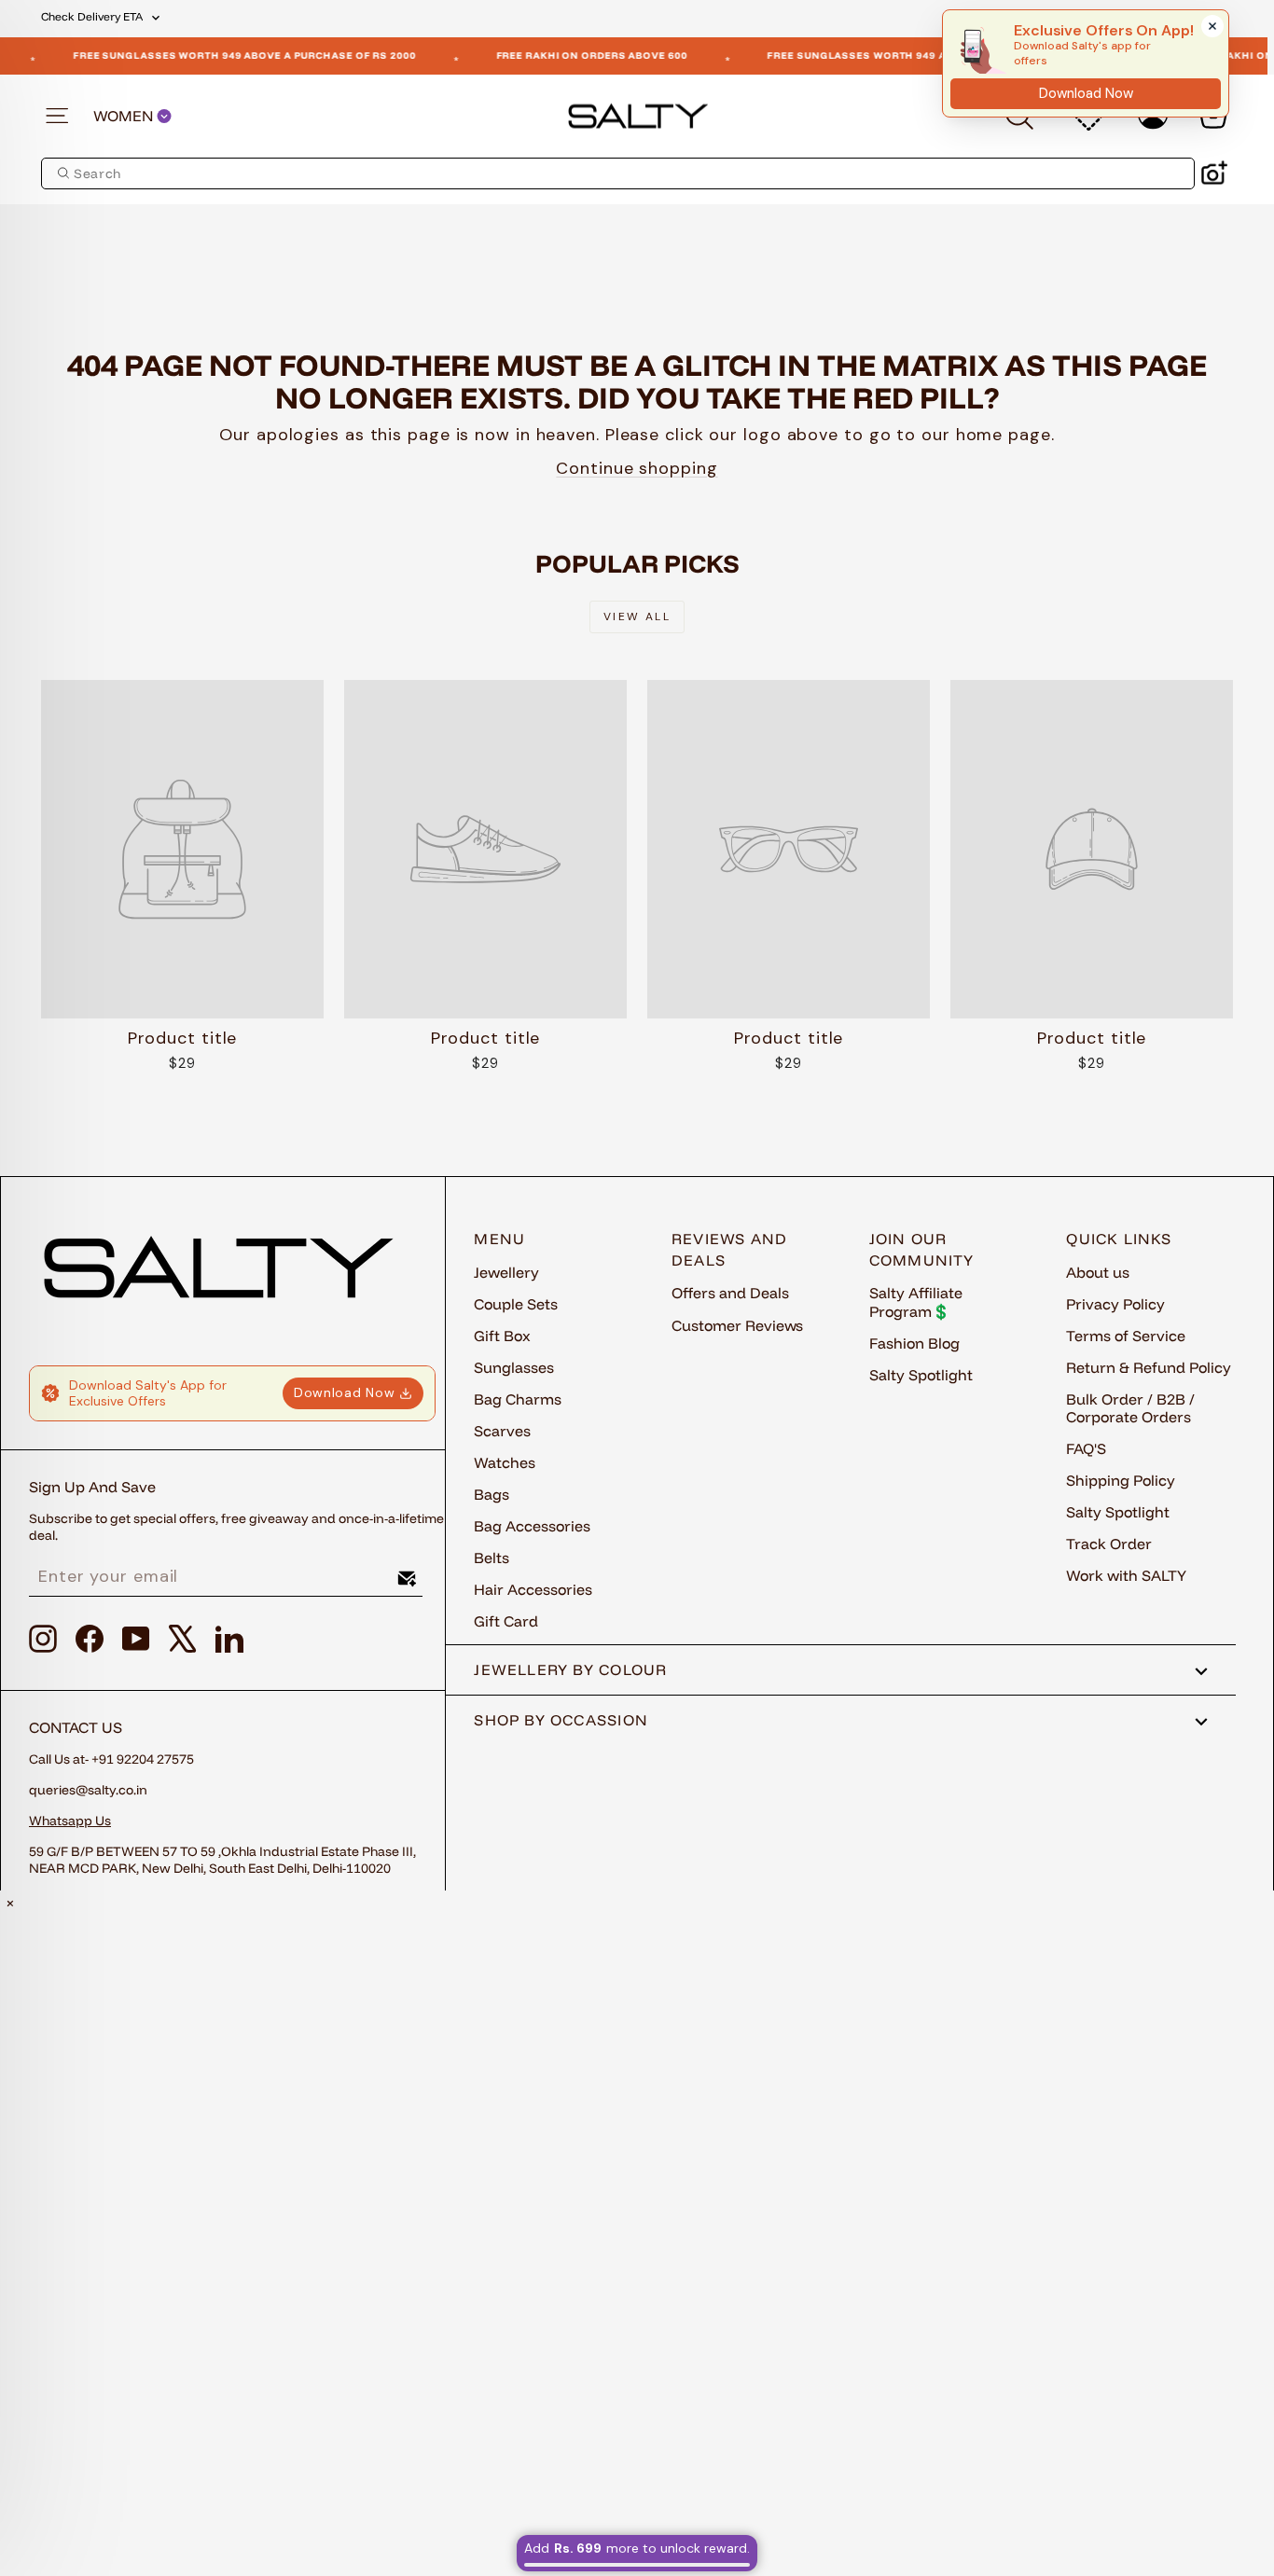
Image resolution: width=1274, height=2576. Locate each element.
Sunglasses (514, 1367)
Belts (492, 1558)
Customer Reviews (737, 1325)
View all (637, 616)
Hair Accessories (533, 1589)
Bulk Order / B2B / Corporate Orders (1130, 1408)
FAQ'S (1086, 1448)
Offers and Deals (730, 1293)
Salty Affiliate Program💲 (916, 1302)
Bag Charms (518, 1399)
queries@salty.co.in (88, 1790)
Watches (505, 1462)
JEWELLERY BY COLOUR (570, 1669)
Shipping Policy (1121, 1480)
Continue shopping (637, 468)
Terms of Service (1126, 1336)
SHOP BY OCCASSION (561, 1720)
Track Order (1109, 1544)
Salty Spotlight (921, 1375)
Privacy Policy (1115, 1304)
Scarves (502, 1431)
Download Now (344, 1392)
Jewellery (506, 1272)
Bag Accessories (532, 1526)
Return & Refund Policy (1149, 1367)
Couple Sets (516, 1304)
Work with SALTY (1126, 1575)
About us (1098, 1272)
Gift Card (506, 1621)
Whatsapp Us (70, 1821)
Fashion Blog (914, 1343)
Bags (492, 1494)
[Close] (1212, 26)
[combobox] (618, 173)
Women (125, 116)
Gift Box (502, 1336)
